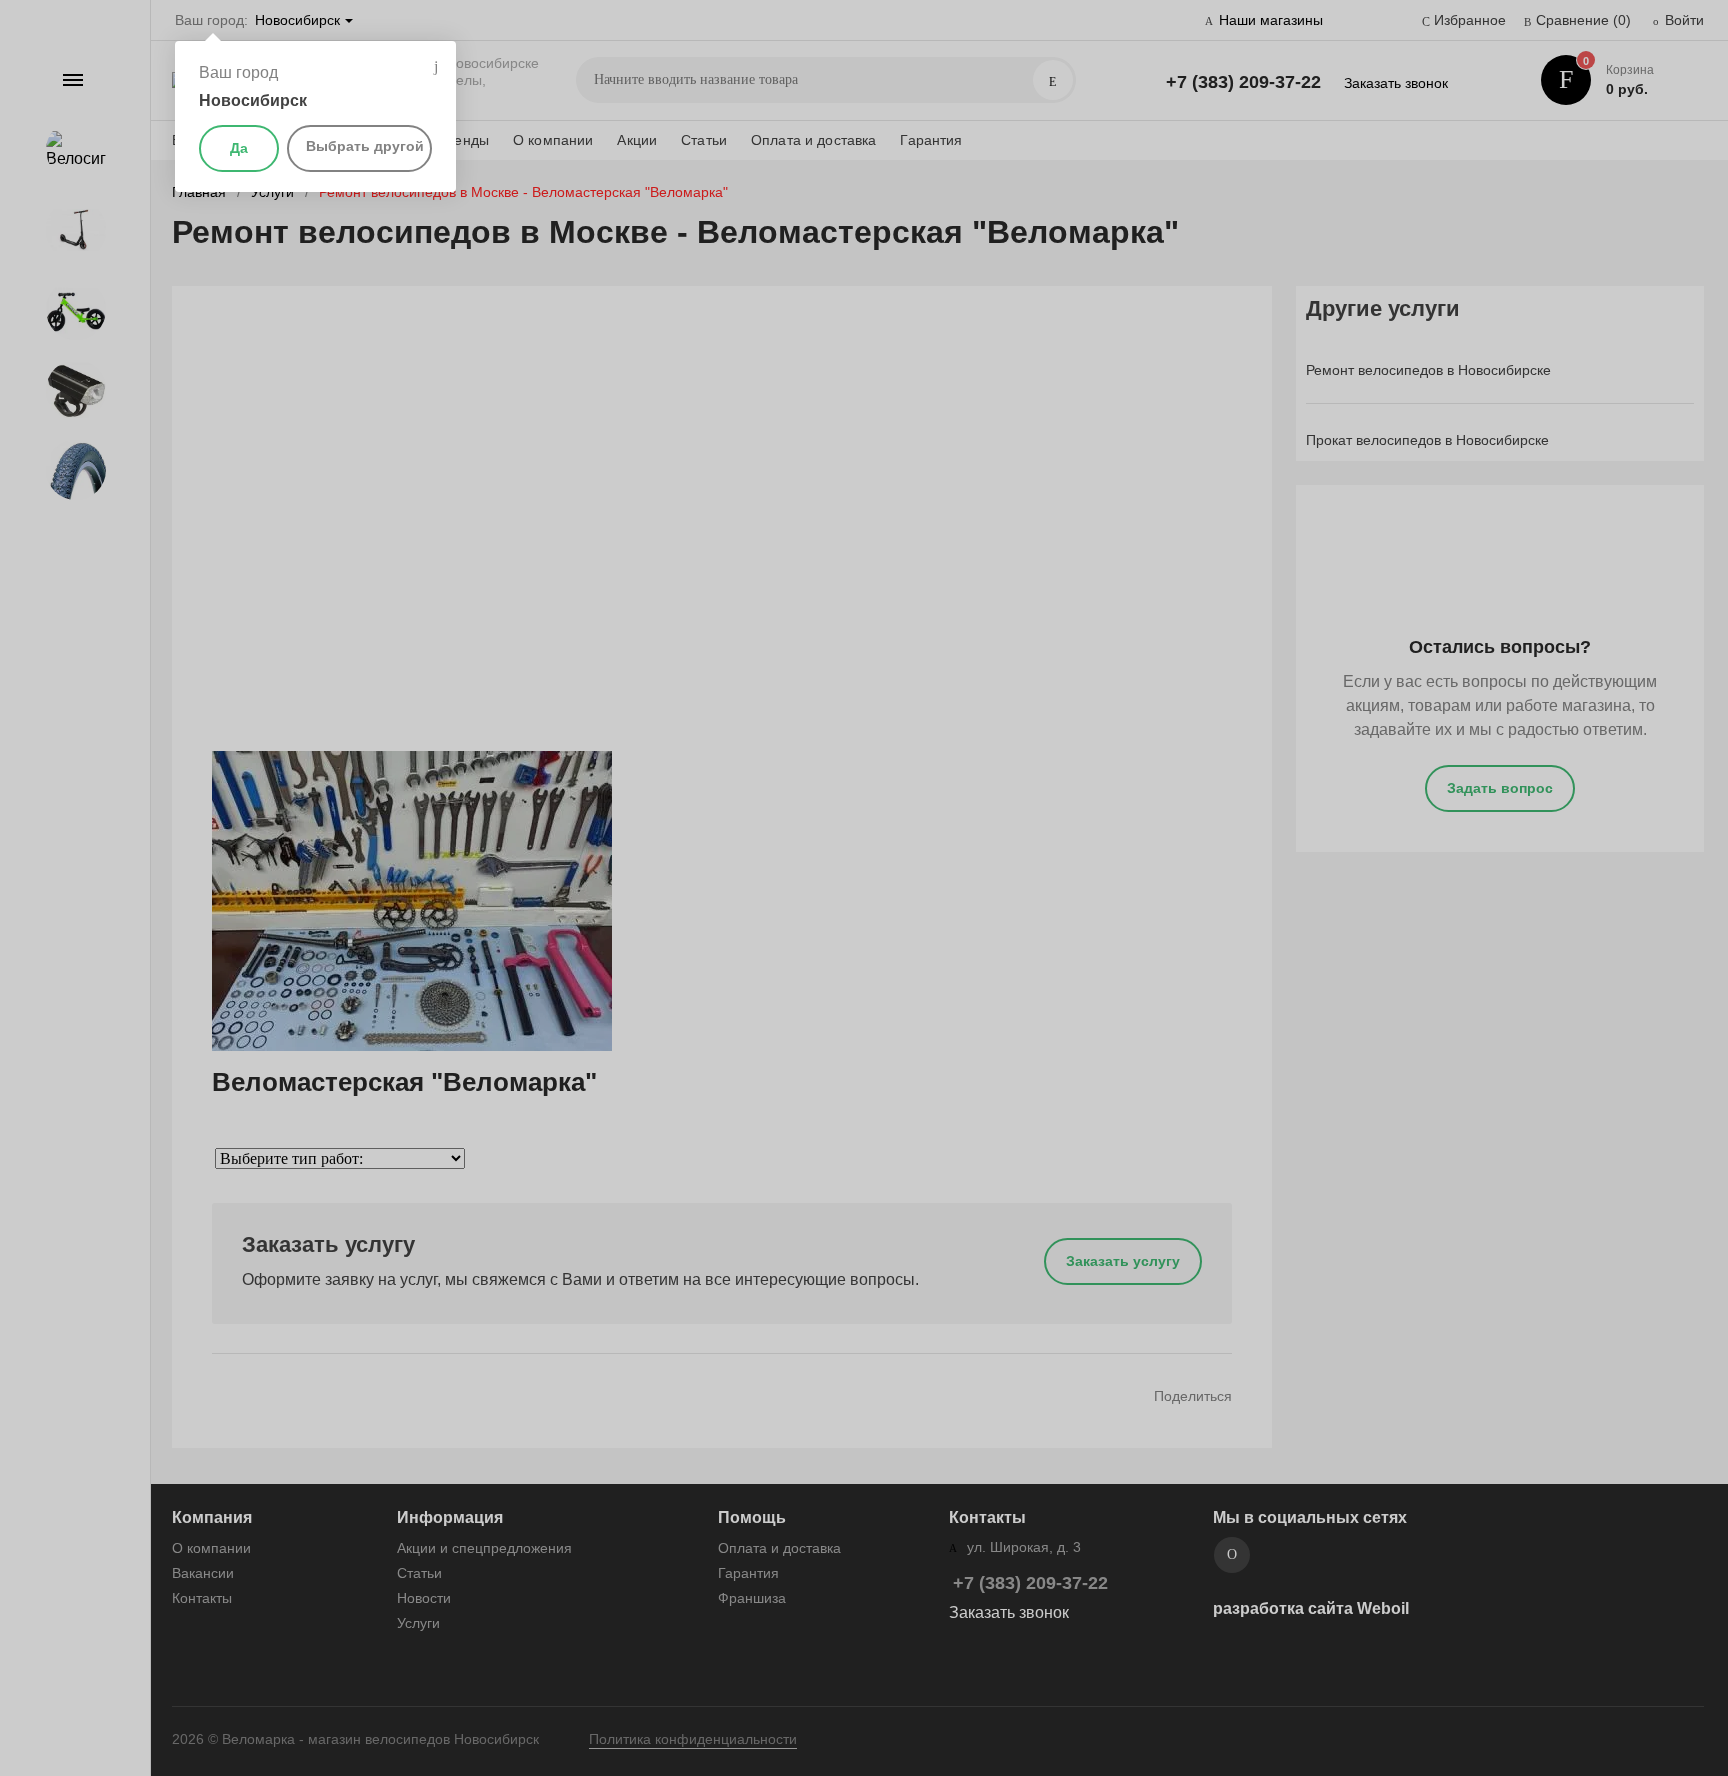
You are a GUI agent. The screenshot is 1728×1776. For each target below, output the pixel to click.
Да (239, 148)
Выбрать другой (365, 146)
